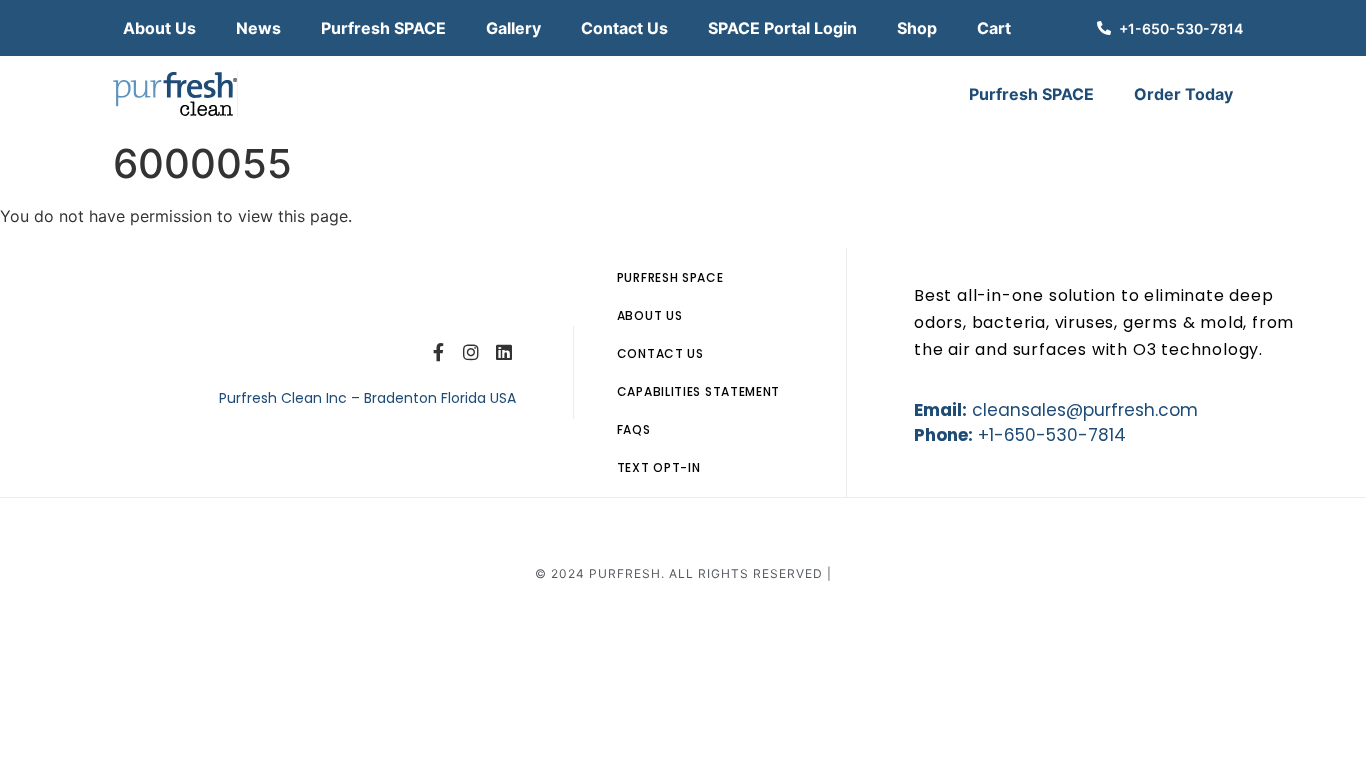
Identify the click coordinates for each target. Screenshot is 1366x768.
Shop (917, 28)
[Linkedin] (503, 352)
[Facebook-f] (439, 352)
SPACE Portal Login (782, 28)
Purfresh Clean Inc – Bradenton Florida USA (369, 398)
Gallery (513, 28)
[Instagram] (471, 352)
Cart (994, 28)
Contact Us (624, 28)
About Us (159, 28)
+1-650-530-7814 (1052, 435)
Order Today (1183, 94)
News (258, 28)
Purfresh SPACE (383, 28)
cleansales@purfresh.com (1085, 410)
